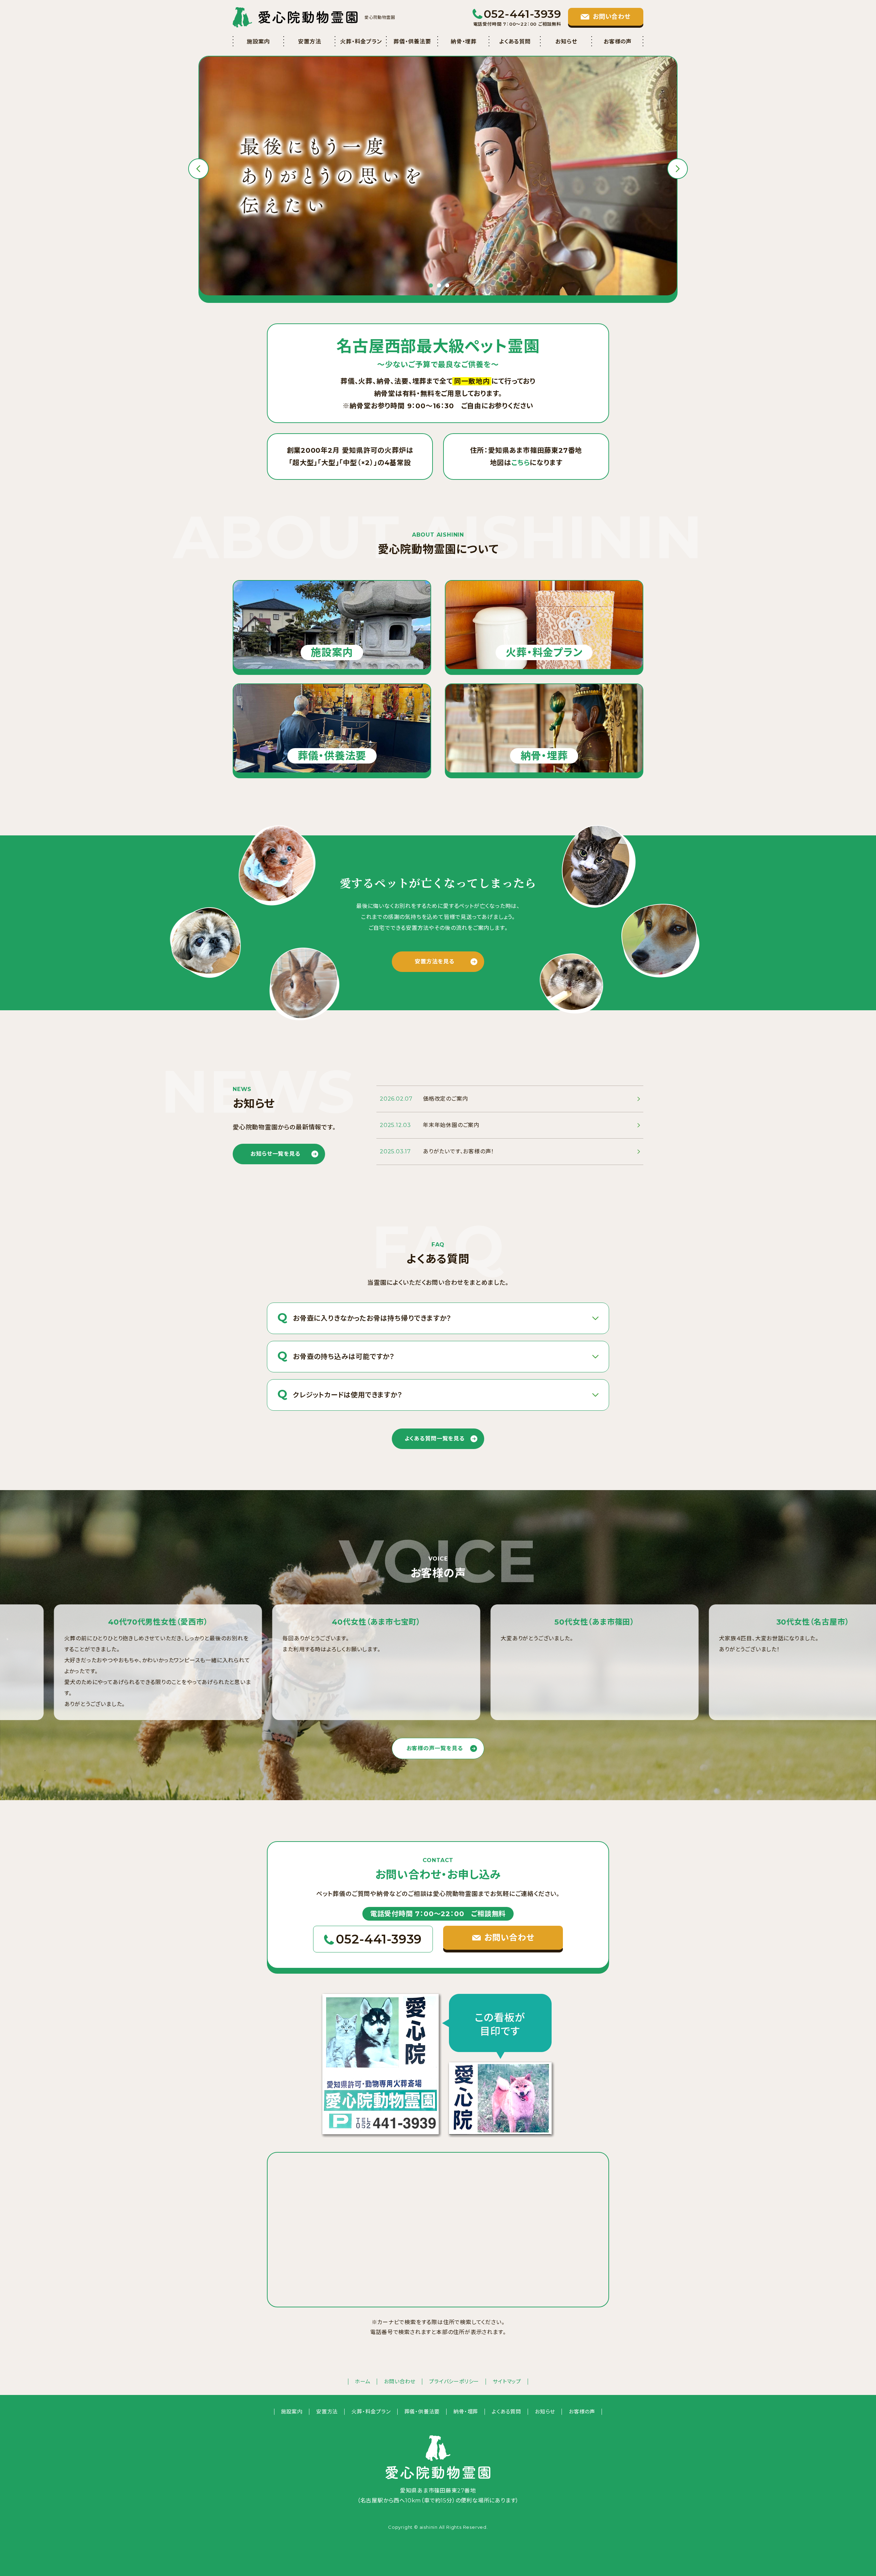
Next (678, 169)
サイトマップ (507, 2381)
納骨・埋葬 (464, 42)
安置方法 (310, 42)
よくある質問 (515, 42)
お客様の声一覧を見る (435, 1748)
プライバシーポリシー (454, 2381)
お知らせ (566, 42)
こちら (520, 463)
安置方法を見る (435, 962)
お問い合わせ (400, 2381)
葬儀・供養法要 (412, 42)
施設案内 (258, 42)
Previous (198, 169)
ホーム (363, 2381)
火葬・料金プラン (361, 42)
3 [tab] (447, 285)
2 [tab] (439, 285)
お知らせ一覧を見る (275, 1154)
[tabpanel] (438, 176)
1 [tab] (431, 285)
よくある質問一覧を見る (435, 1439)
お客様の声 (618, 42)
